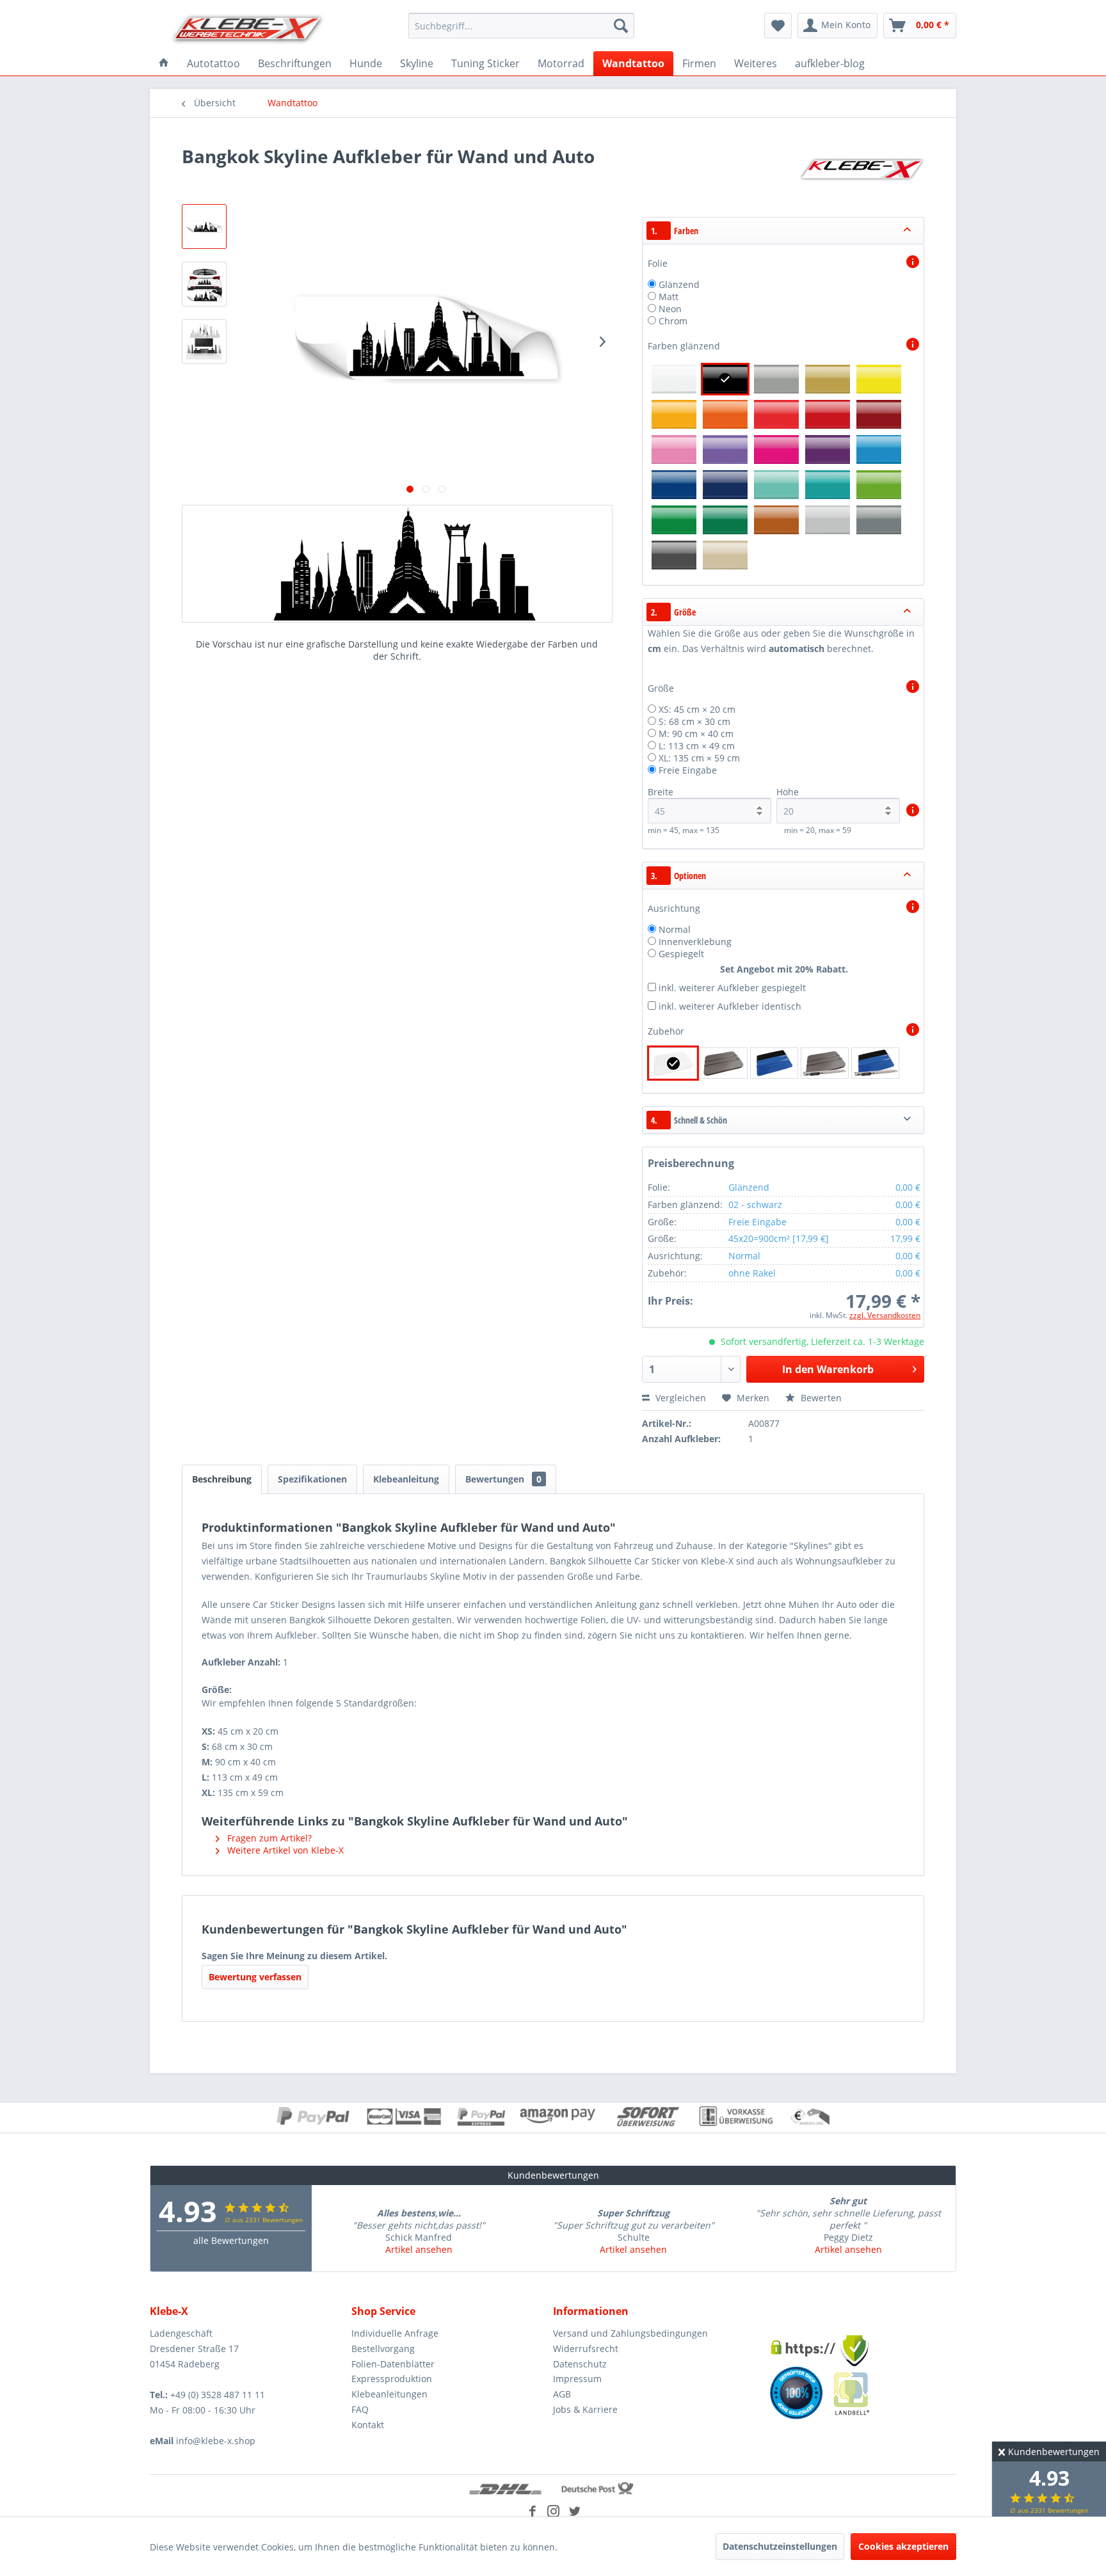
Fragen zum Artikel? (268, 1838)
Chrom (673, 321)
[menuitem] (521, 26)
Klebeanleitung (406, 1479)
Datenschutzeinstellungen (780, 2546)
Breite (661, 792)
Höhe (788, 792)
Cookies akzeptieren (903, 2546)
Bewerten (820, 1398)
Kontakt (368, 2425)
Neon (670, 309)
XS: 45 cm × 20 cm (697, 709)
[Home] (164, 63)
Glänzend (679, 284)
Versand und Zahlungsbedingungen (630, 2333)
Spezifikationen (312, 1479)
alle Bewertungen (231, 2240)
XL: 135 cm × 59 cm (699, 758)
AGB (562, 2394)
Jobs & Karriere (585, 2409)
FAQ (360, 2409)
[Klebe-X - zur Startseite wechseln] (248, 29)
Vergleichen (679, 1398)
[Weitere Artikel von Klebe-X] (862, 169)
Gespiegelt (681, 954)
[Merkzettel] (778, 26)
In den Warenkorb (828, 1369)
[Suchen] (621, 26)
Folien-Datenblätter (393, 2364)
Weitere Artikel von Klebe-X (284, 1850)
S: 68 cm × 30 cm (694, 721)
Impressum (577, 2379)
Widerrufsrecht (586, 2349)
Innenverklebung (695, 942)
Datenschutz (580, 2364)
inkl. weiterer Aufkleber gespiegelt (732, 988)
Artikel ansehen (419, 2249)
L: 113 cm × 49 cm (697, 746)
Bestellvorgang (383, 2349)
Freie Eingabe (688, 770)
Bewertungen (503, 1479)
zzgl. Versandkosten (885, 1315)
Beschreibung (222, 1479)
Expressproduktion (392, 2379)
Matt (669, 297)
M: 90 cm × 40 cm (696, 734)
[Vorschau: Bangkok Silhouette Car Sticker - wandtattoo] (204, 227)
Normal (675, 929)
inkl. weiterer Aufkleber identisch (730, 1006)
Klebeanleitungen (389, 2394)
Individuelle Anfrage (395, 2333)
